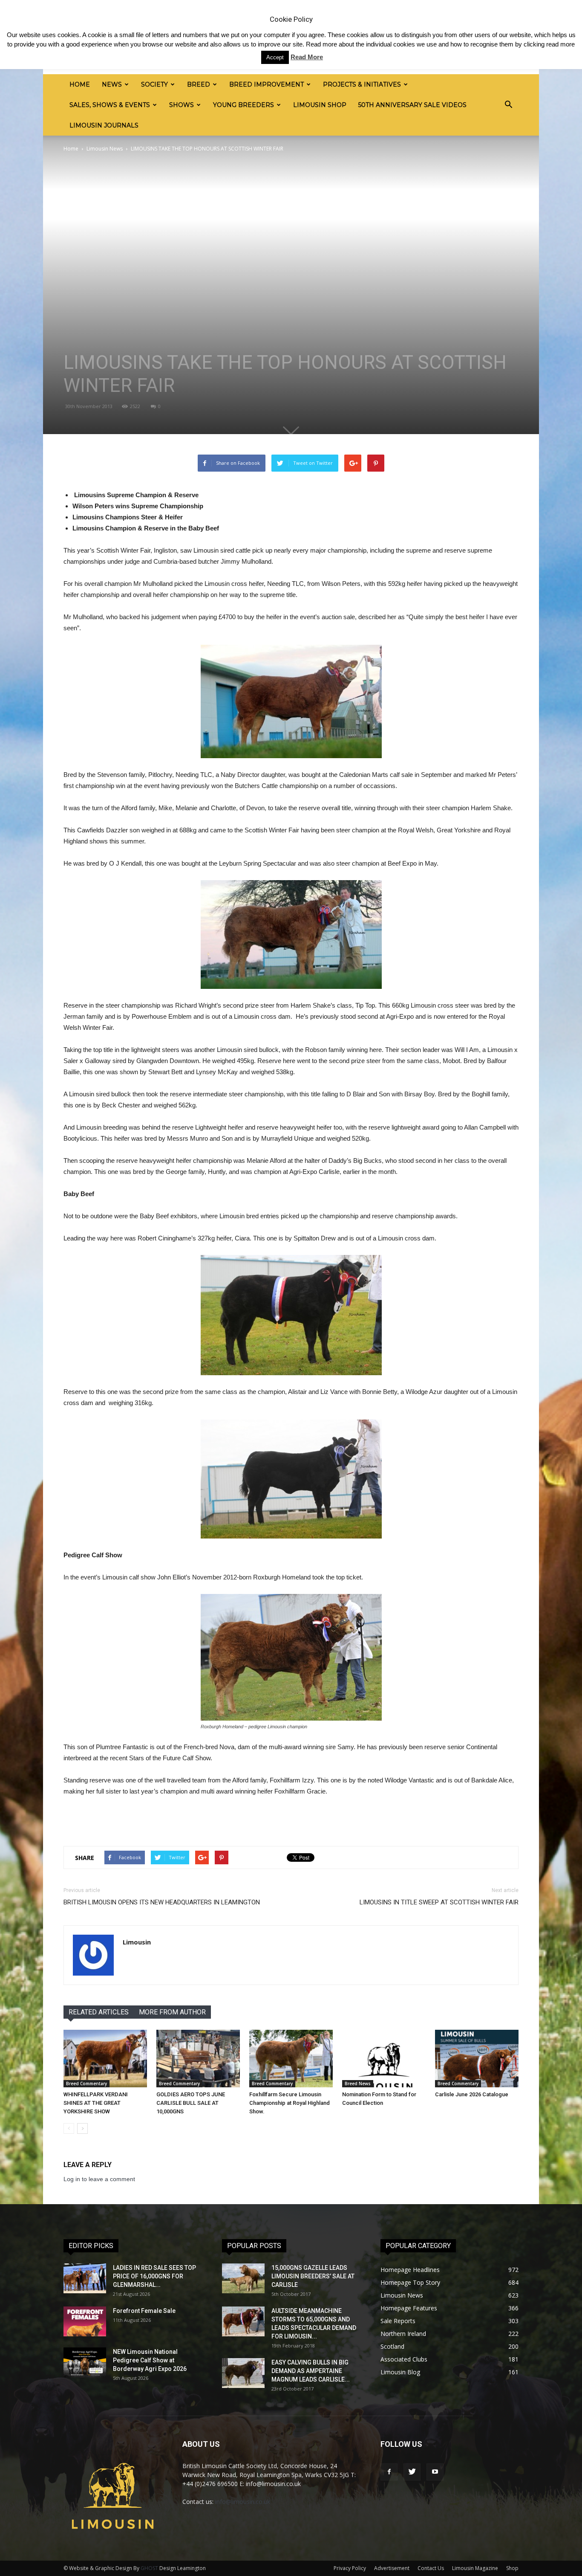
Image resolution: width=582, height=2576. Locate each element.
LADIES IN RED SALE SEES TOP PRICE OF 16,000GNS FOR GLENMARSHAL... (154, 2276)
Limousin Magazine (475, 2568)
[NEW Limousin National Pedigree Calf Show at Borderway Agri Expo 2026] (85, 2362)
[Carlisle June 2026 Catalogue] (477, 2059)
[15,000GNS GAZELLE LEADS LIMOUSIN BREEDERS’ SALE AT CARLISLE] (243, 2278)
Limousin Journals (104, 125)
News (112, 84)
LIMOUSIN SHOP (320, 105)
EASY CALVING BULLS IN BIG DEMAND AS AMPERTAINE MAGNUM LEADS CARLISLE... (311, 2371)
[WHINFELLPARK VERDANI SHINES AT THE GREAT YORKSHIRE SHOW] (105, 2059)
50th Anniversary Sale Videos (412, 105)
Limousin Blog (400, 2372)
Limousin (137, 1942)
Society (154, 84)
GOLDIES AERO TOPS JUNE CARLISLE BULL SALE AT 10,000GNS (191, 2103)
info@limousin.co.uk (243, 2502)
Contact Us (431, 2568)
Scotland (392, 2346)
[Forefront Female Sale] (85, 2321)
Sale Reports (398, 2321)
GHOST (149, 2568)
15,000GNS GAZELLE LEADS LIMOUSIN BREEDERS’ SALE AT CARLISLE (313, 2276)
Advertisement (392, 2568)
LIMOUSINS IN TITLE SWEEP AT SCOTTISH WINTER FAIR (439, 1902)
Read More (307, 57)
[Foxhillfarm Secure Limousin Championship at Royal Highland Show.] (291, 2059)
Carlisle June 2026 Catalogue (472, 2094)
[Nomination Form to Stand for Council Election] (384, 2059)
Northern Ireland (403, 2334)
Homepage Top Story (410, 2282)
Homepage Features (409, 2308)
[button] (508, 105)
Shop (512, 2568)
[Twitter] (412, 2472)
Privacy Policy (350, 2568)
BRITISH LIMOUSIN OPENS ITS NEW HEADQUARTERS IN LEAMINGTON (162, 1902)
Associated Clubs (404, 2359)
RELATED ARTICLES (99, 2012)
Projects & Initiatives (362, 84)
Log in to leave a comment (99, 2179)
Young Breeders (243, 105)
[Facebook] (389, 2472)
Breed (199, 84)
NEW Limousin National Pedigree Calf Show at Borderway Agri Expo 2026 (150, 2360)
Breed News (358, 2083)
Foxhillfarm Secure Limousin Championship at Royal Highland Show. (290, 2103)
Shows (182, 105)
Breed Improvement (267, 84)
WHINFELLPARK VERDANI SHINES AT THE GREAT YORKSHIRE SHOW (96, 2103)
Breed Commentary (86, 2083)
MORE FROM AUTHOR (172, 2012)
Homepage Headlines (410, 2270)
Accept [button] (275, 57)
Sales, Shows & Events (110, 105)
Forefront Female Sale (144, 2311)
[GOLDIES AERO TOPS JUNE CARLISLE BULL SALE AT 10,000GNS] (198, 2059)
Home (80, 84)
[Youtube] (435, 2472)
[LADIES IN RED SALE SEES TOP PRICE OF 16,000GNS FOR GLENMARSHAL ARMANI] (85, 2278)
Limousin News (105, 149)
